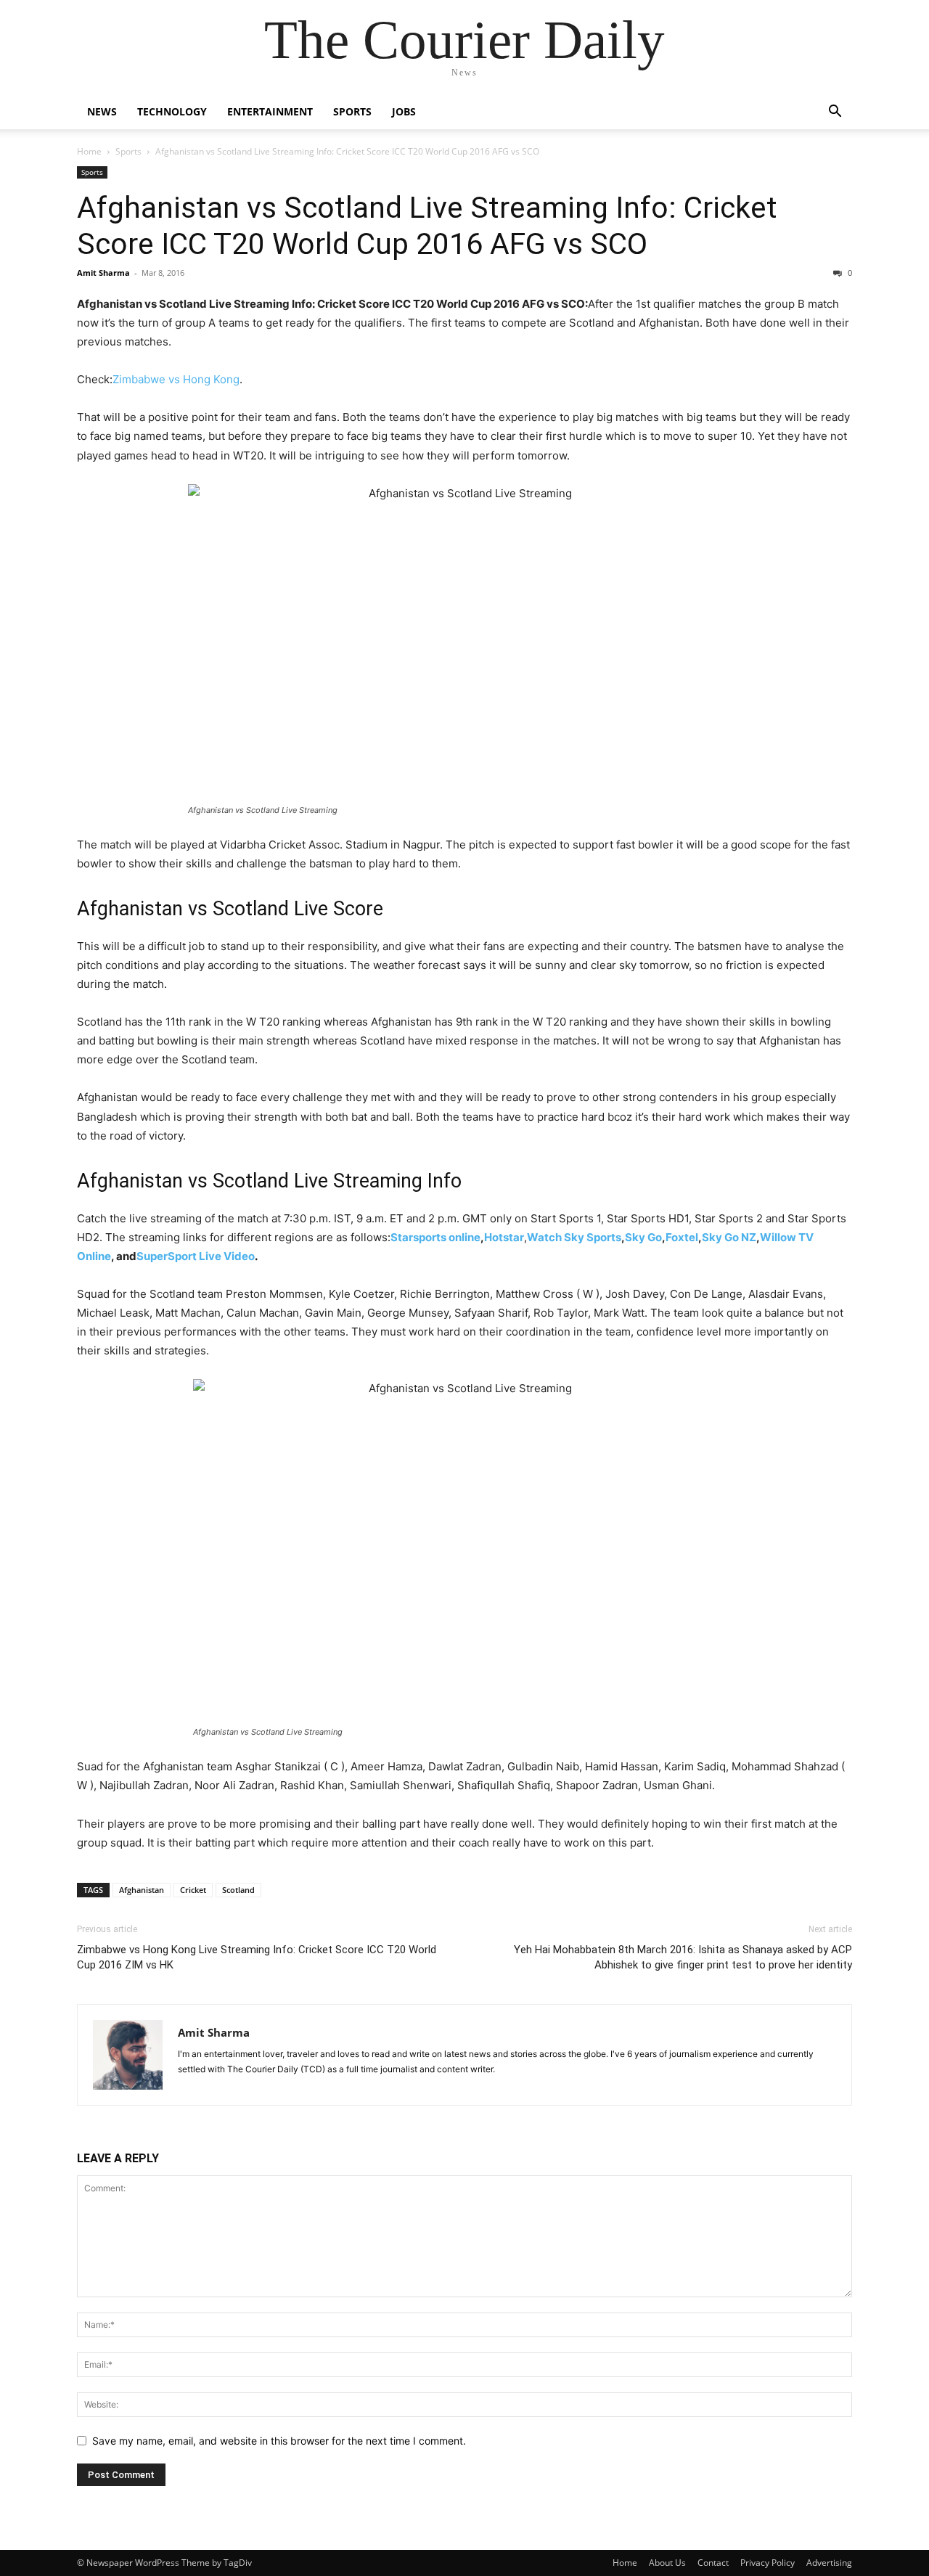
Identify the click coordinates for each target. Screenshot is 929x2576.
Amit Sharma (103, 273)
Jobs (404, 111)
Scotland (238, 1890)
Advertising (829, 2563)
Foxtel (682, 1237)
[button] (835, 113)
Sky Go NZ (729, 1237)
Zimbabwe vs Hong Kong (176, 379)
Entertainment (270, 111)
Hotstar (504, 1237)
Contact (713, 2563)
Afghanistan (142, 1890)
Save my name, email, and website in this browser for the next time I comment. (279, 2441)
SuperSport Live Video (196, 1256)
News (102, 111)
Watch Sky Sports (574, 1237)
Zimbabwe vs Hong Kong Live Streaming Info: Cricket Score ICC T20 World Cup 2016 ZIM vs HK (257, 1957)
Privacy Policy (768, 2563)
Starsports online (435, 1237)
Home (89, 151)
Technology (172, 111)
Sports (352, 111)
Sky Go (643, 1237)
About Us (667, 2563)
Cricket (193, 1890)
